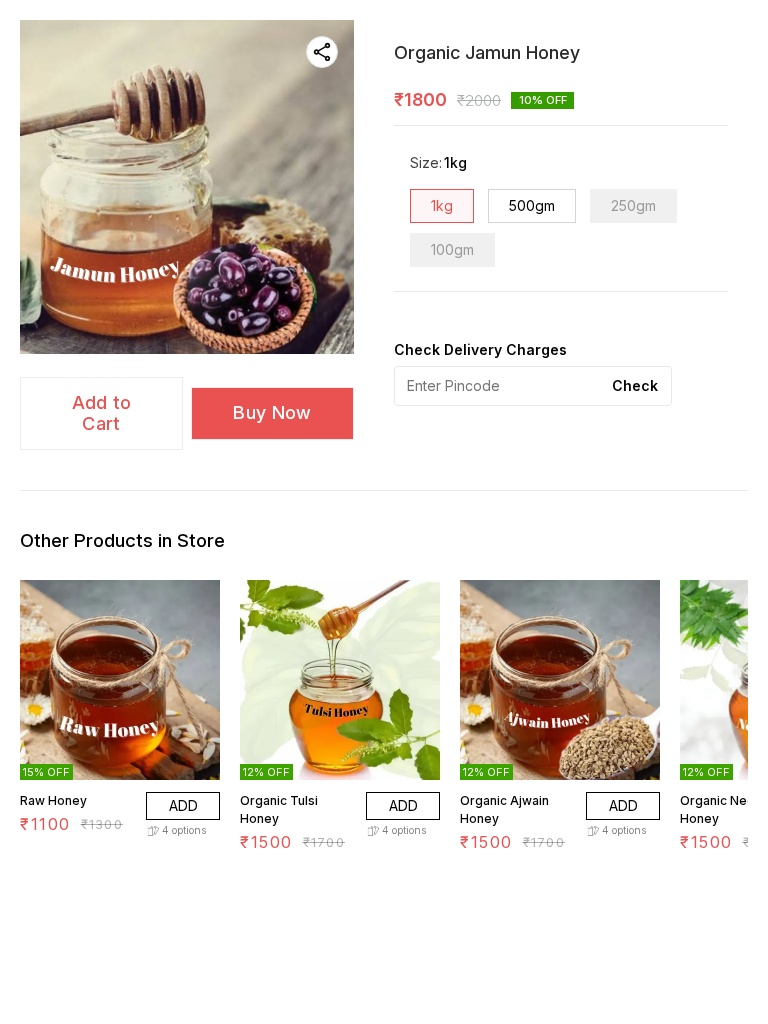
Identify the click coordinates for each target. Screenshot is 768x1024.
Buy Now (272, 412)
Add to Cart (102, 413)
